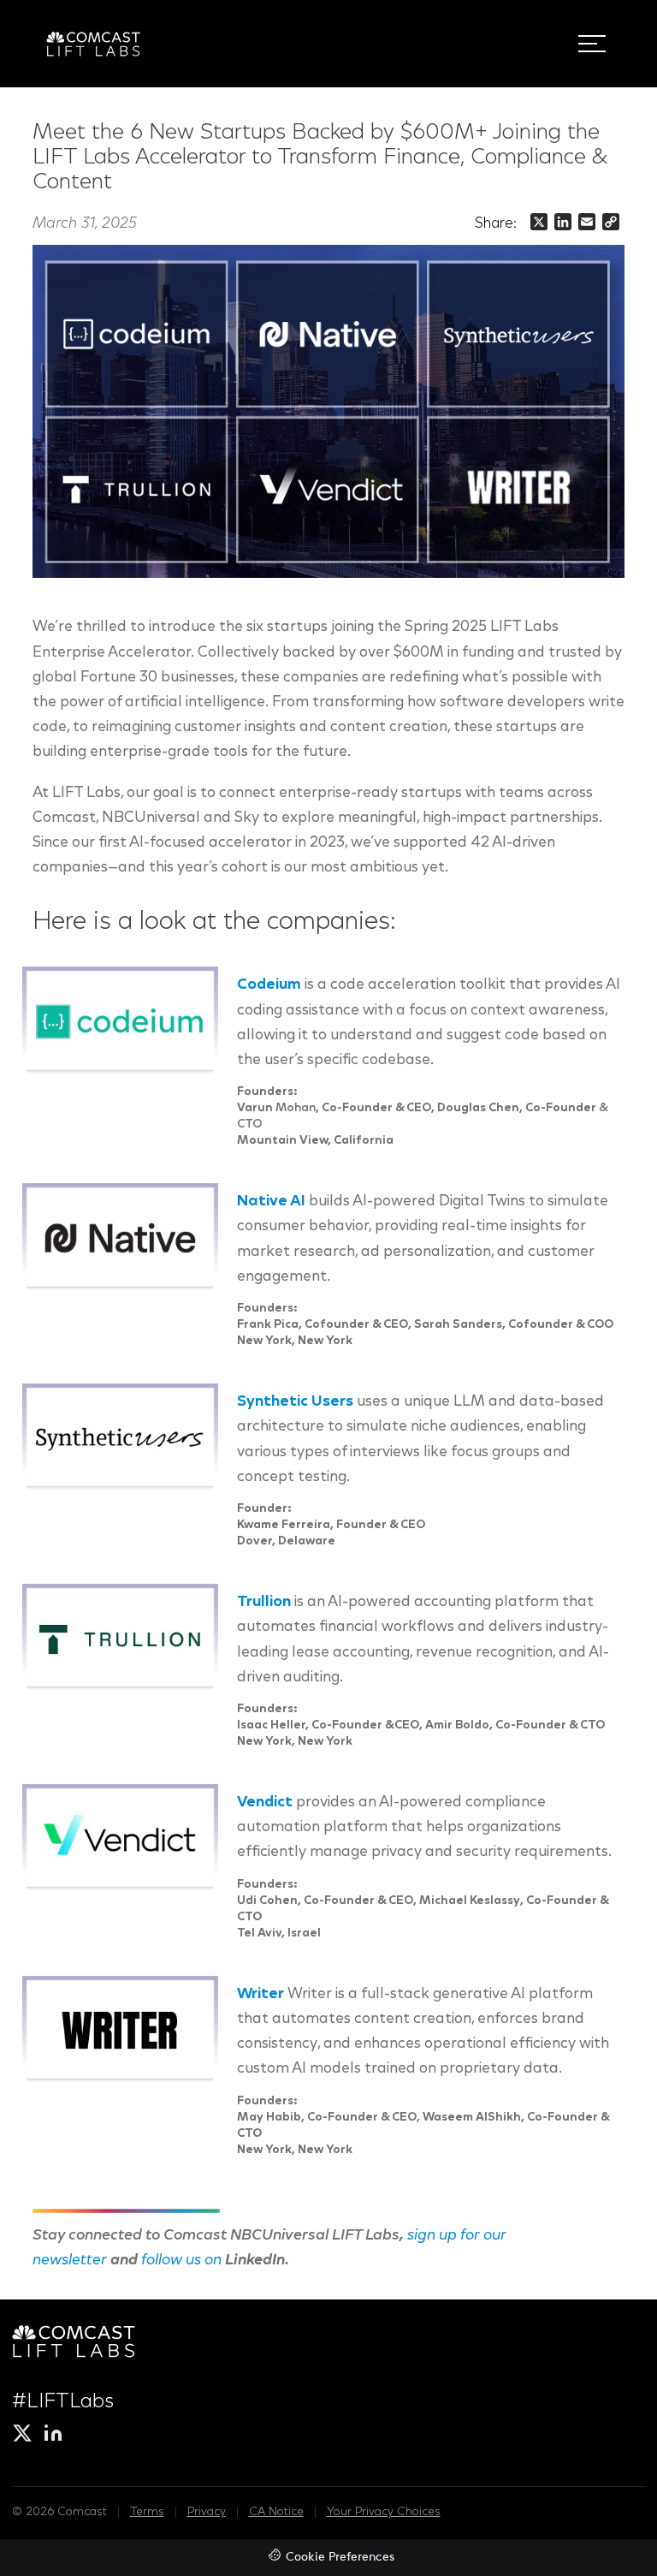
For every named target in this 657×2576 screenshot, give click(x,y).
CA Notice (276, 2513)
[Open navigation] (592, 44)
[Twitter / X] (22, 2433)
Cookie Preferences (340, 2558)
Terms (147, 2513)
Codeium (269, 985)
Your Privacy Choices (384, 2513)
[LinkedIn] (53, 2433)
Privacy (207, 2513)
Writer (260, 1995)
